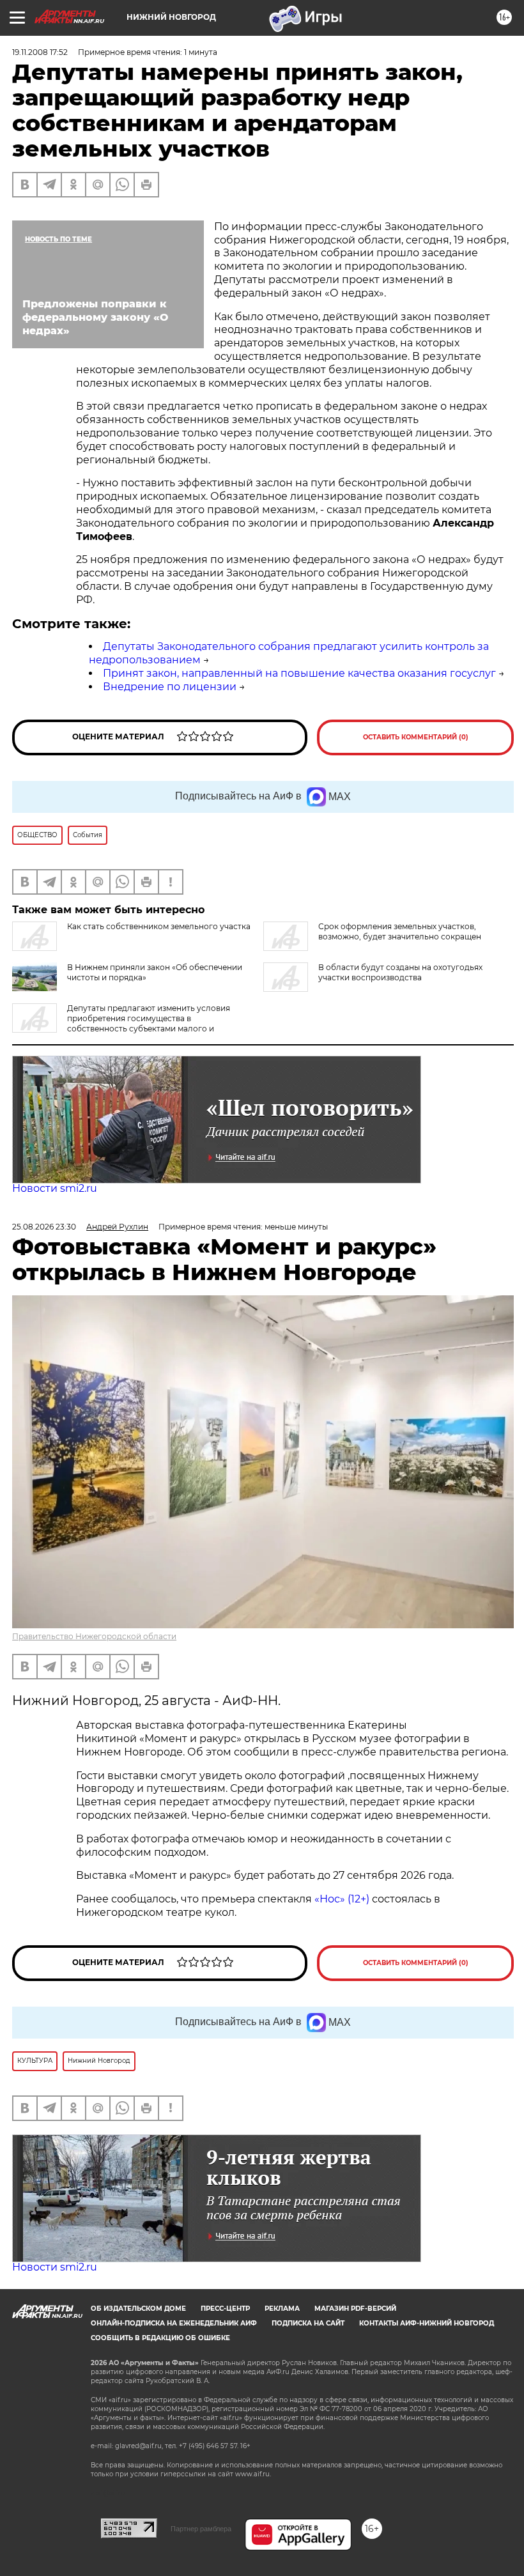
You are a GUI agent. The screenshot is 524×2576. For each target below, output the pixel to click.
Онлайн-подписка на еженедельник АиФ (174, 2323)
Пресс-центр (225, 2309)
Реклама (282, 2309)
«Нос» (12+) (341, 1899)
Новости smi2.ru (55, 1188)
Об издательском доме (138, 2309)
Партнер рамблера (201, 2529)
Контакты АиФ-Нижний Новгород (427, 2323)
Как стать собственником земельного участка (159, 926)
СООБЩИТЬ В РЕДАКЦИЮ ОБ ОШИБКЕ (160, 2338)
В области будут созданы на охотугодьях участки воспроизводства (400, 972)
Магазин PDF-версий (355, 2309)
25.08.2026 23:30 (44, 1227)
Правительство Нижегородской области (94, 1636)
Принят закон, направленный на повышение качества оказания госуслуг (299, 673)
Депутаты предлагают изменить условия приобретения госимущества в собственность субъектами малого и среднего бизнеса (121, 1023)
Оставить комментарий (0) (416, 737)
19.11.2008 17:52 (40, 52)
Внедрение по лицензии (170, 687)
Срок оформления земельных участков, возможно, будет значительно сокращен (400, 931)
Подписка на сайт (308, 2323)
